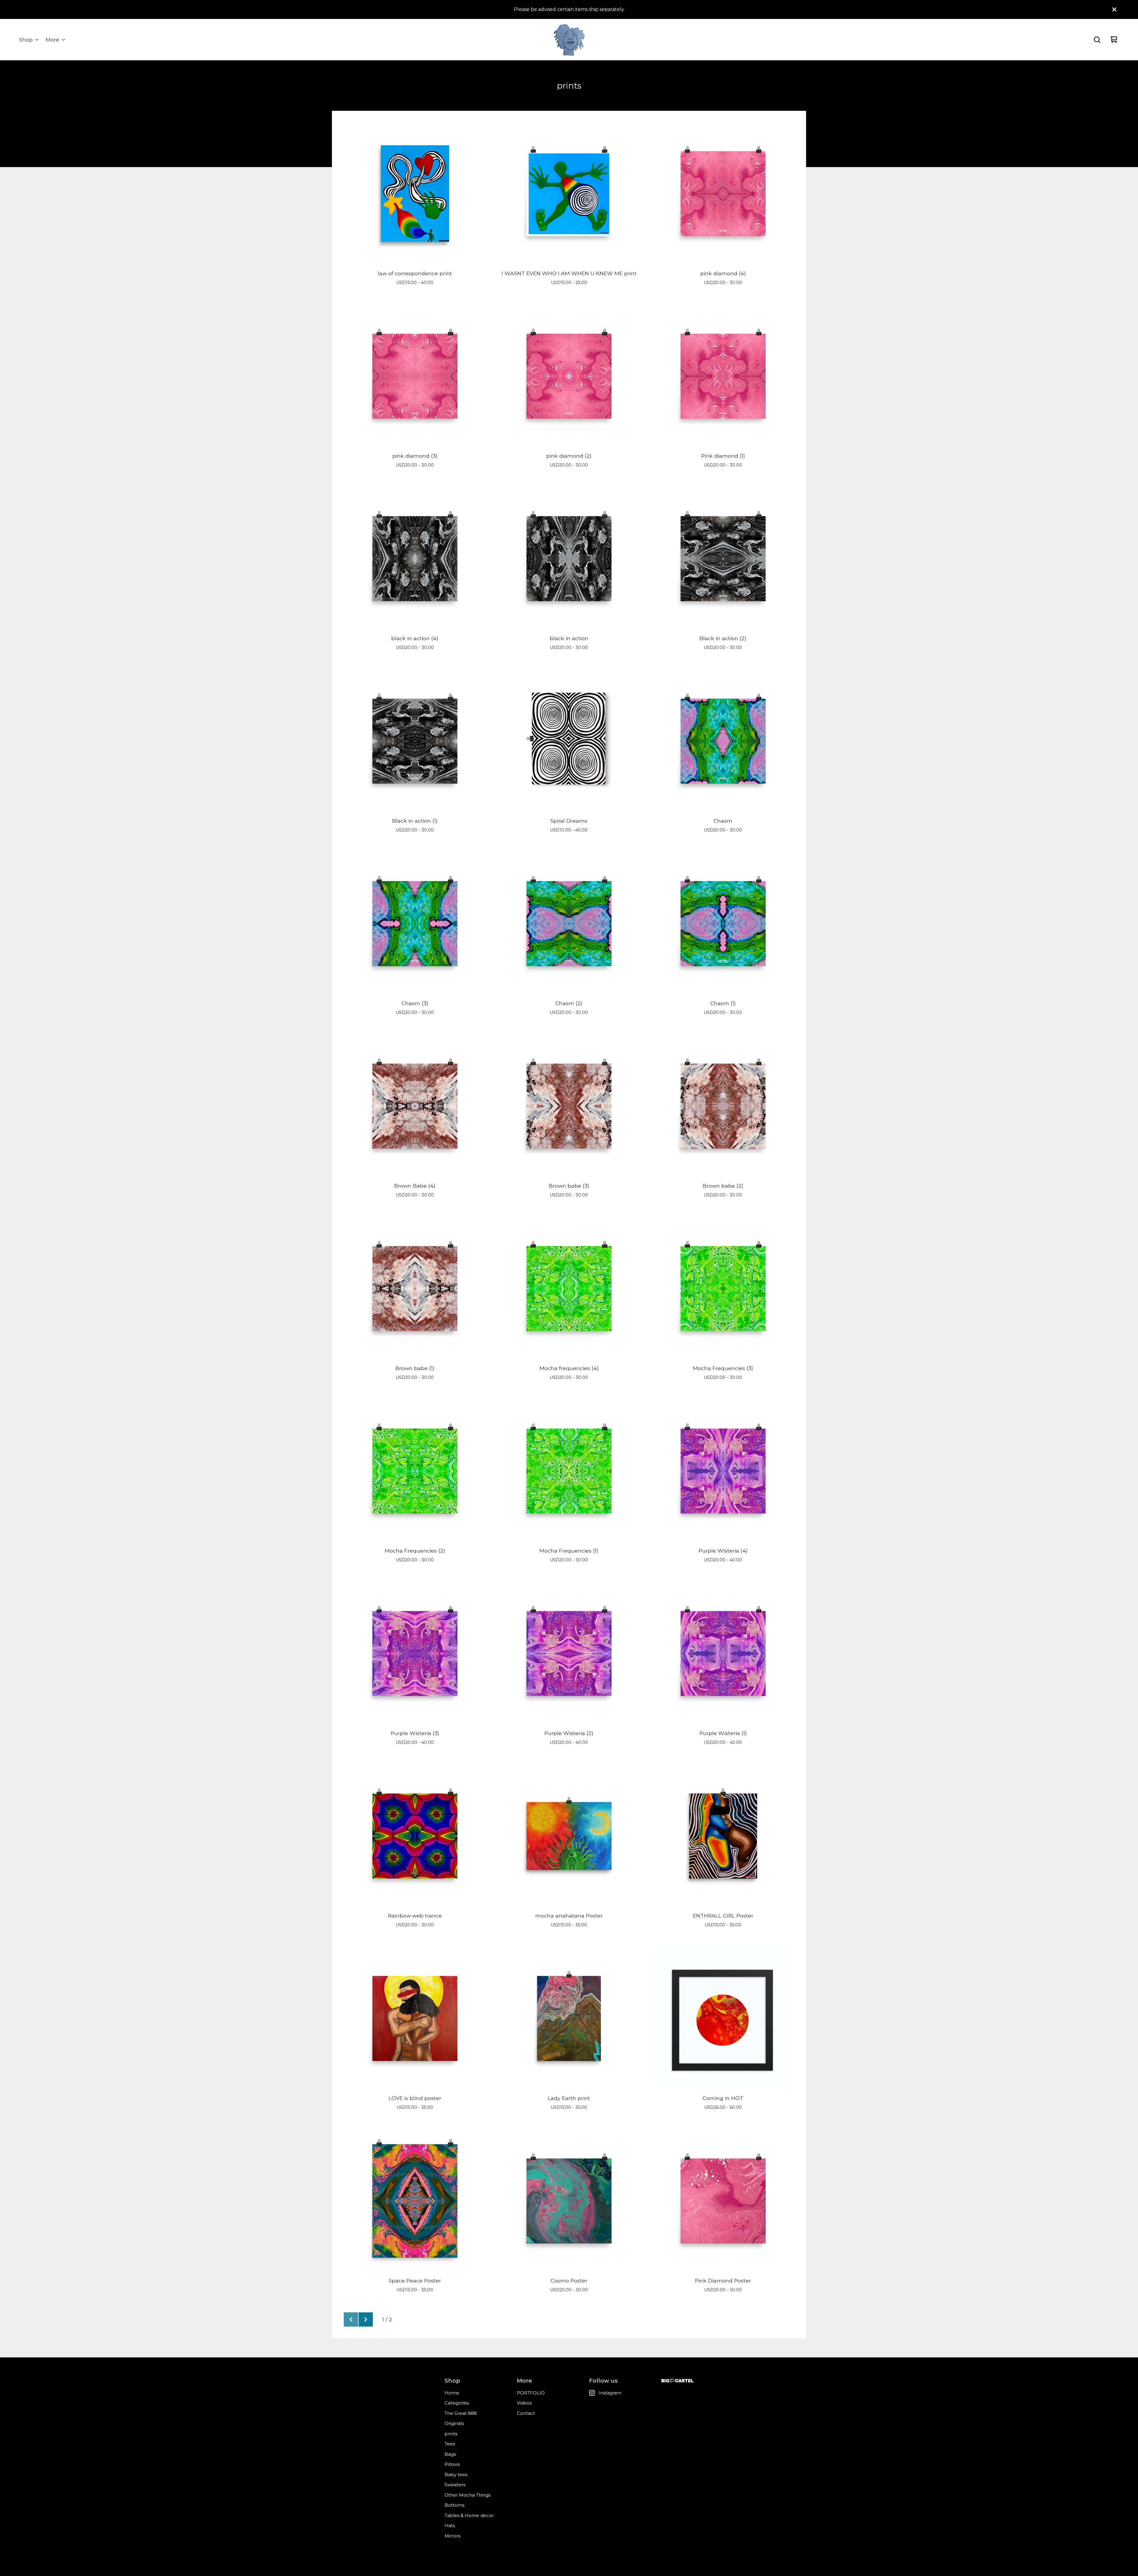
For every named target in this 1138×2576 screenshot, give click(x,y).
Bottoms (454, 2505)
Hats (450, 2525)
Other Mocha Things (467, 2495)
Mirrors (452, 2536)
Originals (454, 2423)
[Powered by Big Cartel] (677, 2381)
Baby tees (456, 2475)
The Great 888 (461, 2413)
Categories (457, 2403)
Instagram (610, 2393)
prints (451, 2434)
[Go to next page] (366, 2319)
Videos (524, 2403)
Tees (450, 2444)
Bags (450, 2454)
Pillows (452, 2464)
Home (452, 2393)
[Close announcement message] (1114, 9)
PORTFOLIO (531, 2393)
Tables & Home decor (469, 2515)
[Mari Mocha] (569, 40)
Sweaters (455, 2485)
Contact (526, 2413)
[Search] (1097, 40)
